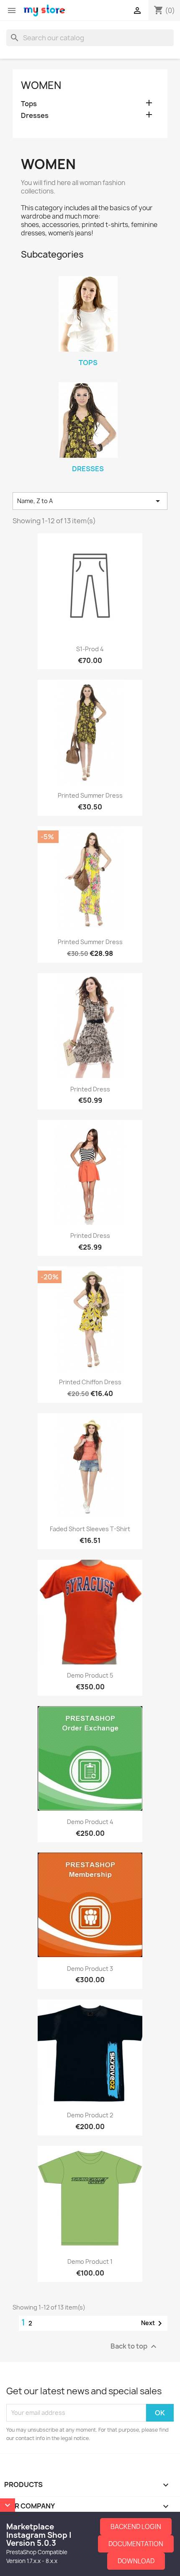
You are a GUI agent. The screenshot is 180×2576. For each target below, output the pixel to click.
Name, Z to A (90, 501)
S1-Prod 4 (90, 649)
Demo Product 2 (90, 2115)
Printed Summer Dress (90, 795)
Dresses (35, 116)
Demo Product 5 (90, 1675)
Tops (29, 104)
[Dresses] (88, 420)
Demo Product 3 (90, 1969)
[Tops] (88, 314)
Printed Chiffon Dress (90, 1382)
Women (41, 85)
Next (153, 2323)
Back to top (135, 2346)
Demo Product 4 (90, 1822)
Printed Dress (90, 1089)
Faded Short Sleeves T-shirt (90, 1529)
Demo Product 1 (90, 2262)
